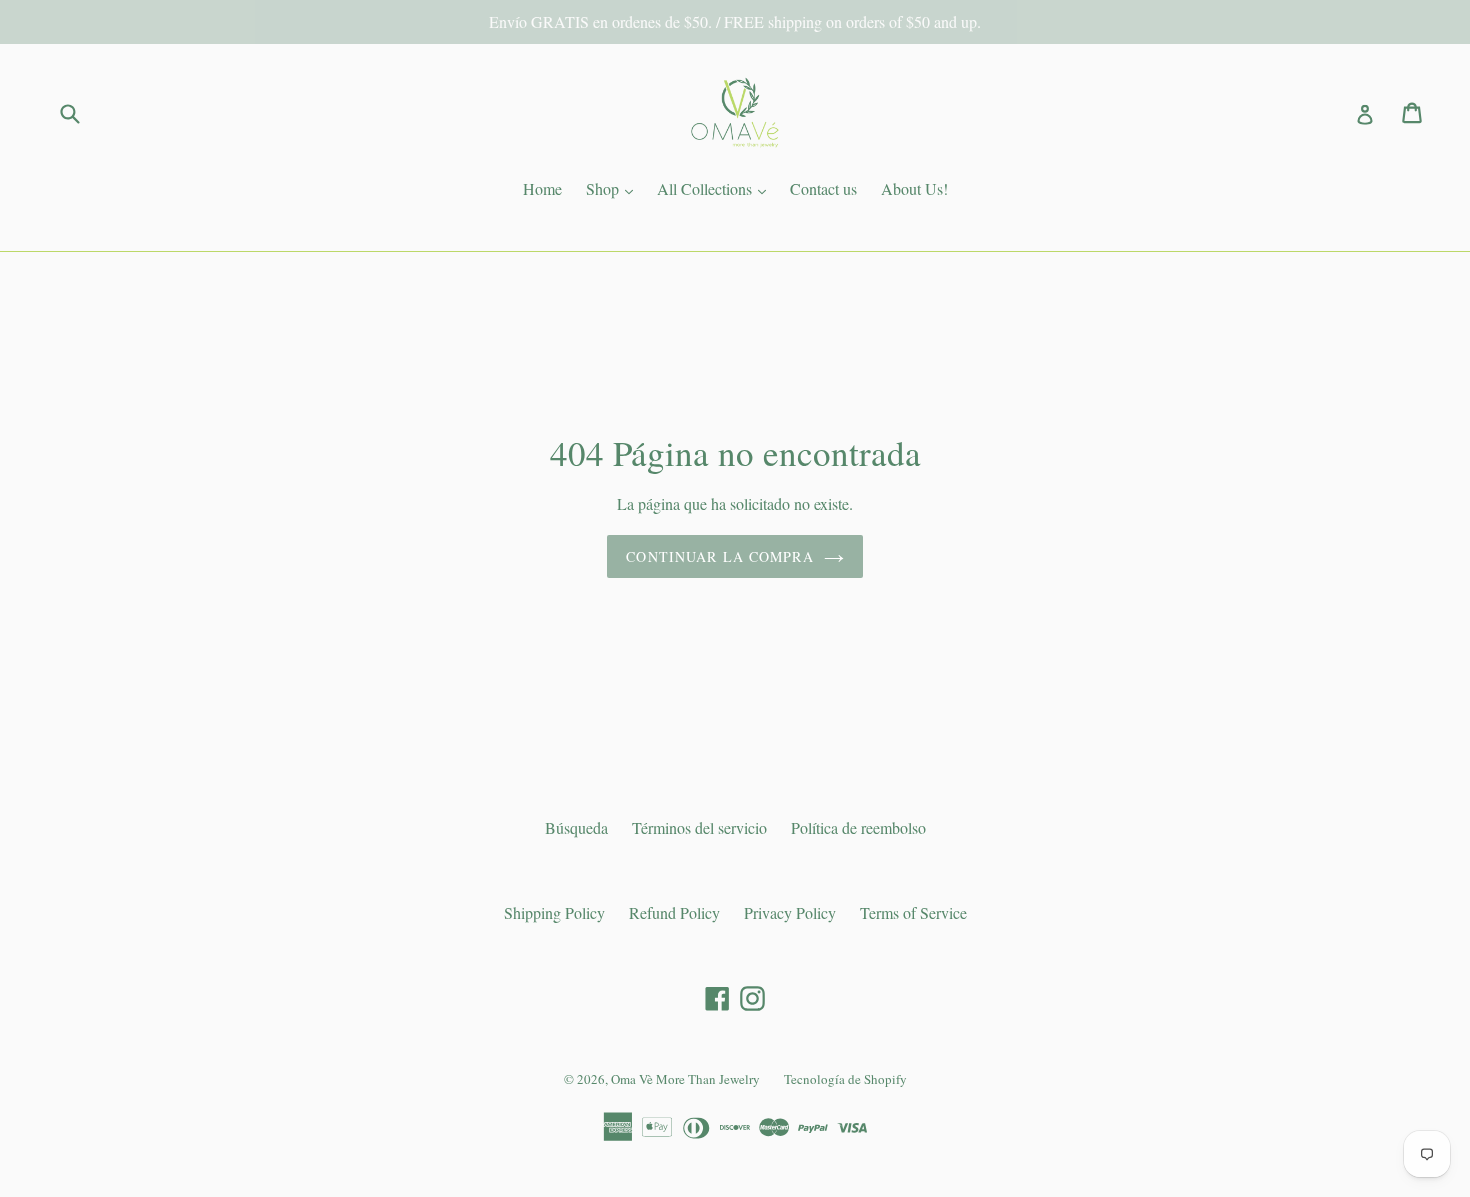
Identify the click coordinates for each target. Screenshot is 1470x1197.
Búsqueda (576, 827)
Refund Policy (674, 912)
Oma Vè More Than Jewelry (685, 1079)
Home (542, 188)
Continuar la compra (719, 556)
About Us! (914, 188)
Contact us (823, 188)
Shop (614, 188)
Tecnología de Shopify (845, 1079)
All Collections (716, 188)
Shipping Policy (554, 912)
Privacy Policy (790, 912)
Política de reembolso (858, 827)
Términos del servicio (699, 827)
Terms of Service (913, 912)
